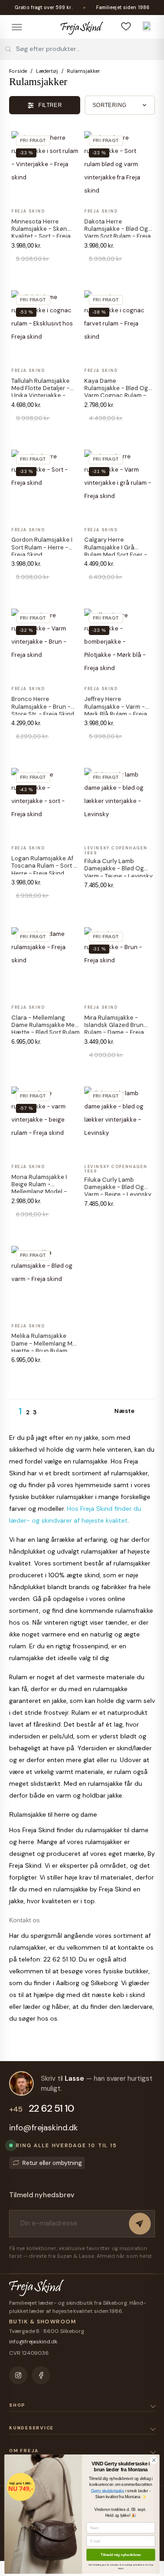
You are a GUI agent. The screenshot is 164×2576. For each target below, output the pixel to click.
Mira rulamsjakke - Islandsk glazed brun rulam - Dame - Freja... (116, 1025)
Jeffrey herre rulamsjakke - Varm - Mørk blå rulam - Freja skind (116, 710)
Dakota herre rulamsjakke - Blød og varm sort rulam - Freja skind (118, 233)
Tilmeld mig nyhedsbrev (121, 2555)
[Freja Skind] (82, 26)
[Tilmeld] (140, 2224)
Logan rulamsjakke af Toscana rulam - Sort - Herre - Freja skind (44, 866)
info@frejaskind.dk (44, 2128)
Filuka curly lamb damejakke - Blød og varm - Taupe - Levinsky (118, 869)
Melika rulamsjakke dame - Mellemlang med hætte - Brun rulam (46, 1343)
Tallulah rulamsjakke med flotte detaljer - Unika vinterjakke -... (41, 388)
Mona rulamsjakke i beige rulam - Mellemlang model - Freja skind (39, 1188)
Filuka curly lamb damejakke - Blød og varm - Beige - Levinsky (118, 1187)
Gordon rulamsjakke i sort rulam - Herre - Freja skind (42, 547)
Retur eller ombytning (52, 2163)
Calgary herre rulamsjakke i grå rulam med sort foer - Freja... (116, 551)
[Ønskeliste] (126, 26)
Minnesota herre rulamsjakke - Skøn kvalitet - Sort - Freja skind (41, 233)
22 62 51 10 (41, 2109)
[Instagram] (18, 2375)
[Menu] (17, 27)
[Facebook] (41, 2375)
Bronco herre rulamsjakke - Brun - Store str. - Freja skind (43, 706)
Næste (129, 1412)
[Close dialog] (154, 2460)
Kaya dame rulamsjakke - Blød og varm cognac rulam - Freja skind (116, 392)
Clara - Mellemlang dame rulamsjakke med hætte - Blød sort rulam (46, 1025)
